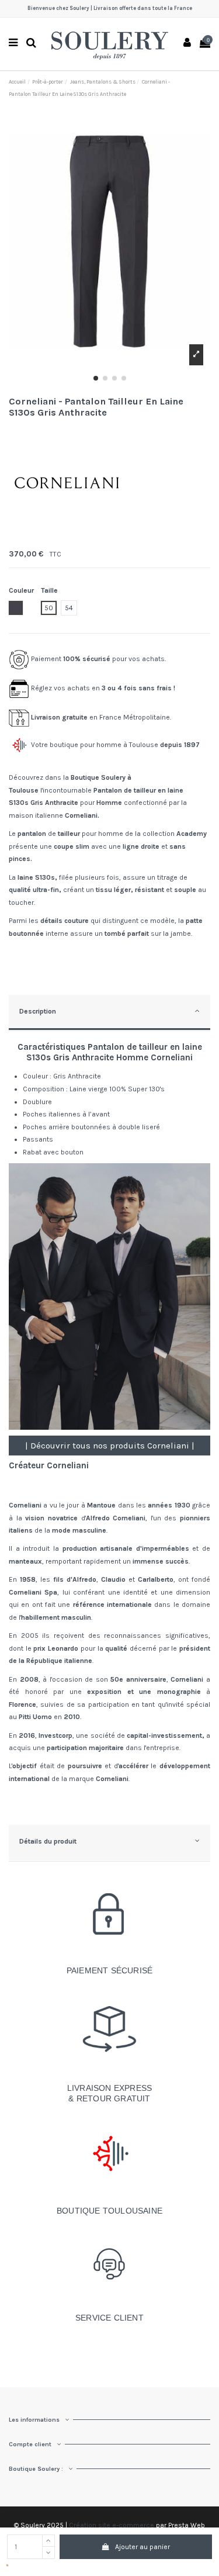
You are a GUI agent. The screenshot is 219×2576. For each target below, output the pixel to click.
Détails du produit (48, 1841)
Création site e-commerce (112, 2525)
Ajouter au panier (142, 2547)
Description (38, 1011)
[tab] (109, 1013)
